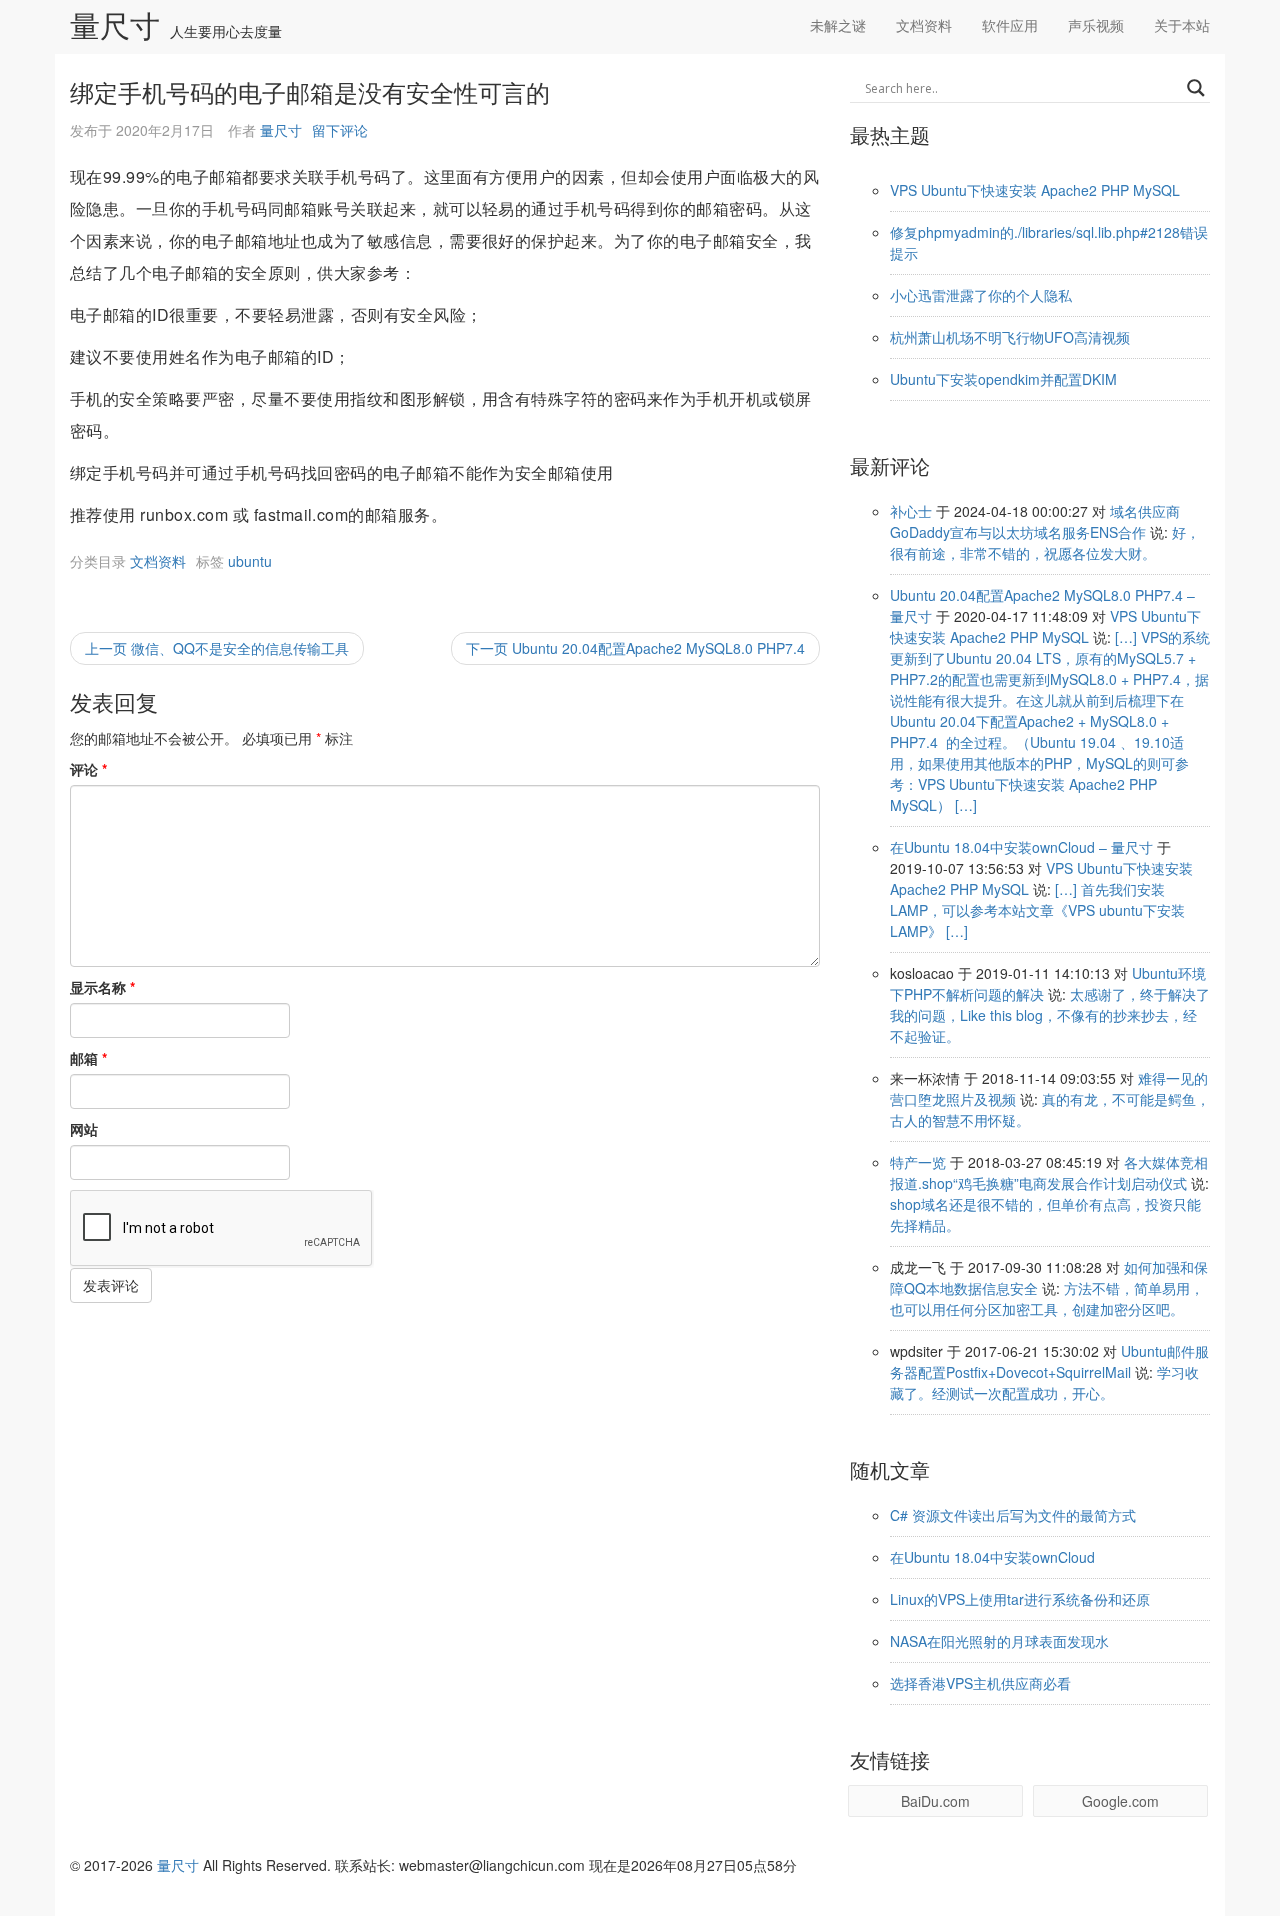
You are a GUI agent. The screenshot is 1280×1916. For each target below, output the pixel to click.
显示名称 (102, 987)
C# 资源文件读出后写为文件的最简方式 (1013, 1515)
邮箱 (88, 1058)
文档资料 (924, 25)
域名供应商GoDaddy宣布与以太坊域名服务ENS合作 (1035, 521)
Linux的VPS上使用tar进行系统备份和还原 (1020, 1599)
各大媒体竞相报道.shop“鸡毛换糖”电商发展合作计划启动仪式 (1049, 1172)
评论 (88, 769)
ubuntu (250, 561)
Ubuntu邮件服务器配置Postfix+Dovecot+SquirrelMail (1049, 1361)
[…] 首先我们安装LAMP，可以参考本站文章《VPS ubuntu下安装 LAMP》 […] (1037, 910)
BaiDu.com (935, 1801)
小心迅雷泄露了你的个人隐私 (981, 295)
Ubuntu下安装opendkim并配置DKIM (1003, 379)
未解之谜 (838, 25)
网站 (84, 1129)
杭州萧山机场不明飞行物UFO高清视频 (1010, 337)
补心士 (911, 511)
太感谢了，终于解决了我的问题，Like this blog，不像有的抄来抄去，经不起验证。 (1050, 1015)
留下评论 (340, 130)
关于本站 (1182, 25)
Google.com (1120, 1801)
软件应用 (1010, 25)
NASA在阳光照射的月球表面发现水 (999, 1641)
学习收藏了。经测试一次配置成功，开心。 (1044, 1382)
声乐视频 (1096, 25)
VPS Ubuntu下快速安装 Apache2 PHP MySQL (1035, 190)
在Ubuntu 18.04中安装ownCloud (992, 1557)
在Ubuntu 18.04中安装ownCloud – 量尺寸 (1021, 847)
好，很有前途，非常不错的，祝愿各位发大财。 (1045, 542)
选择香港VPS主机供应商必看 (980, 1683)
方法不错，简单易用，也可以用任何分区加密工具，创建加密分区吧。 (1047, 1298)
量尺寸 (115, 27)
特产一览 (918, 1162)
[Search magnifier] (1196, 88)
